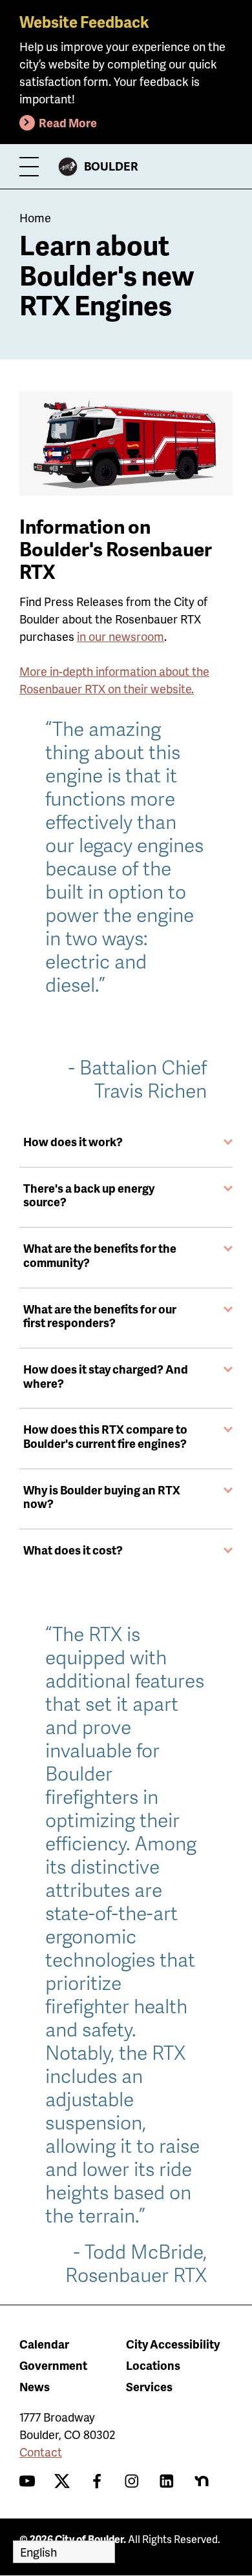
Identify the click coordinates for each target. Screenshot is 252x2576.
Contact (41, 2452)
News (35, 2386)
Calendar (44, 2344)
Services (149, 2386)
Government (53, 2365)
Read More (68, 122)
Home (35, 217)
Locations (153, 2365)
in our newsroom (121, 636)
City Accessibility (173, 2344)
